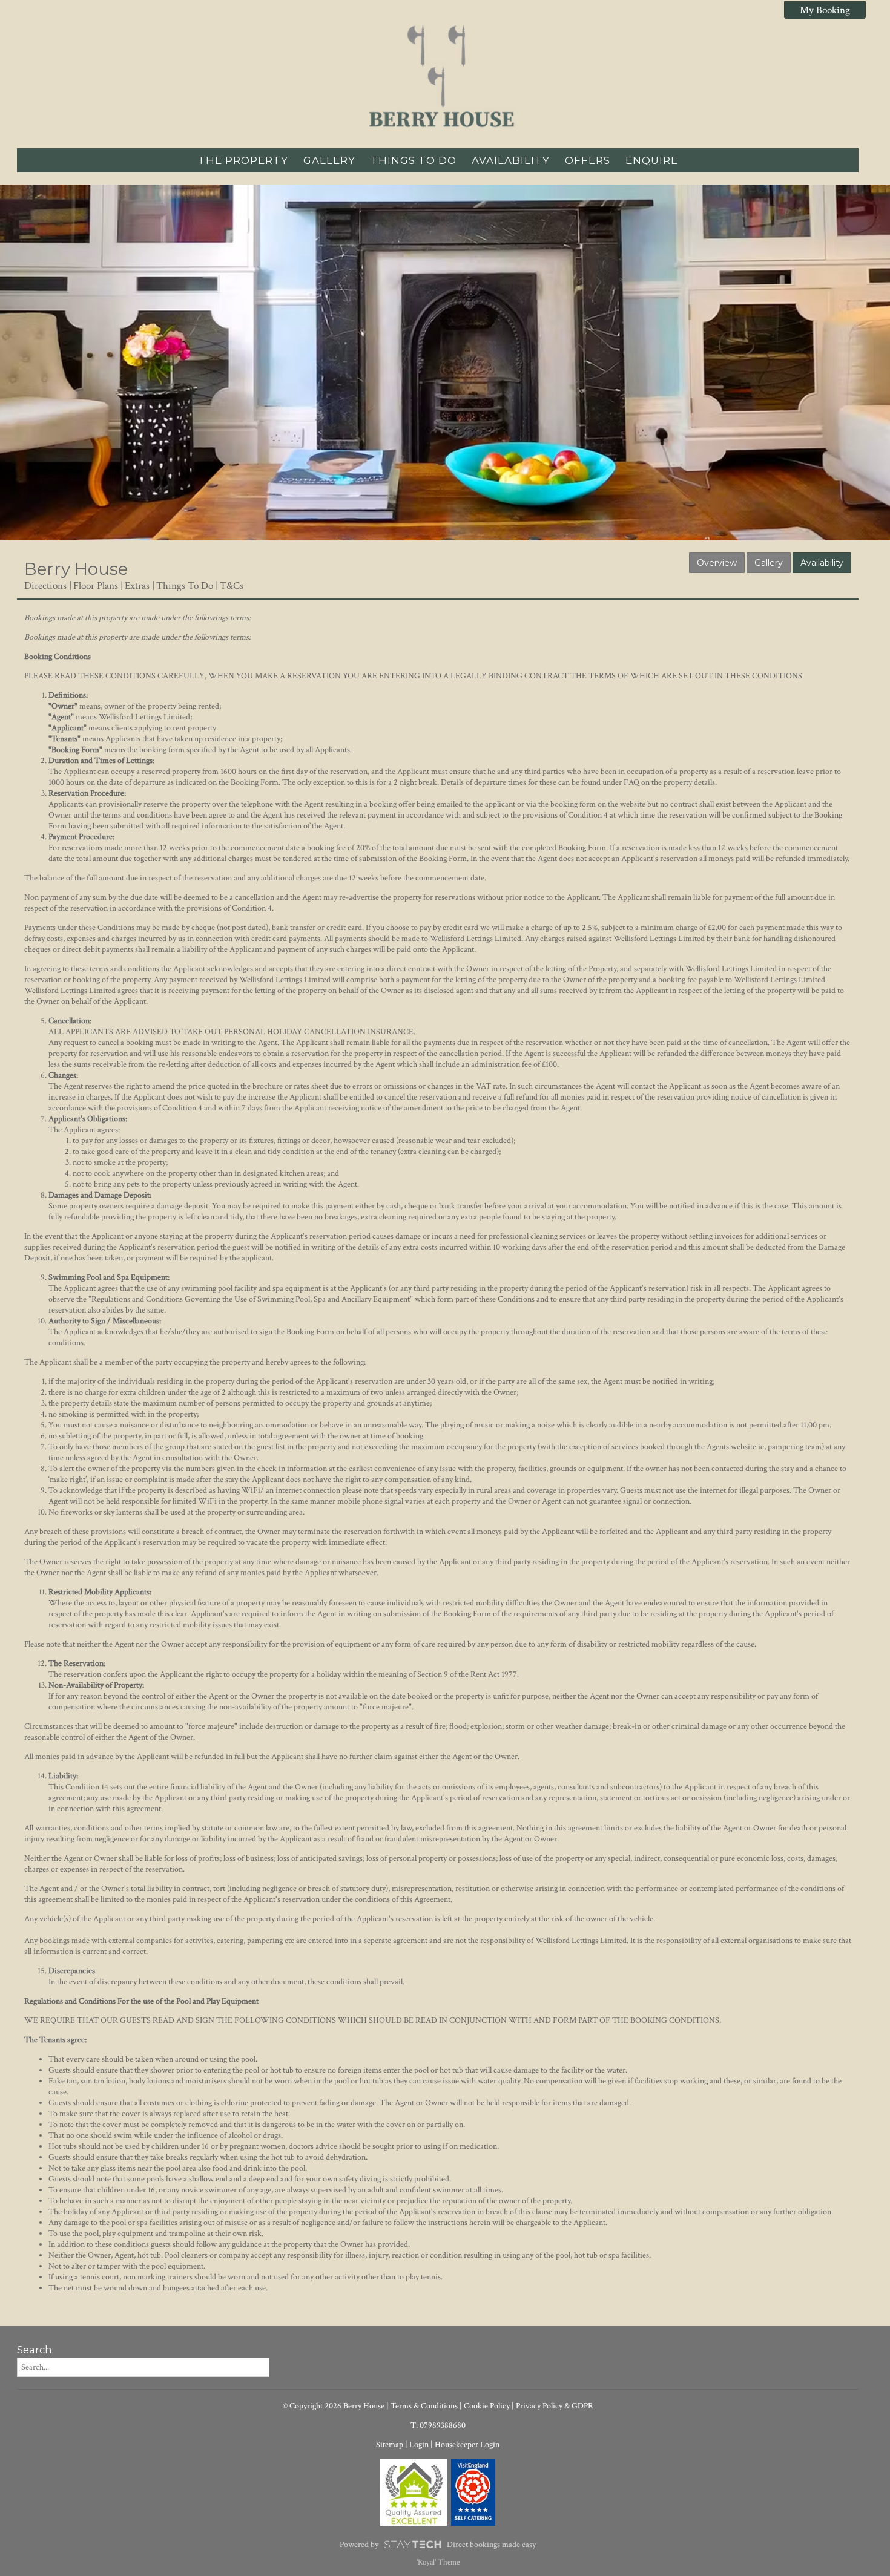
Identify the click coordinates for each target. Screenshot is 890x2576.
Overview (717, 563)
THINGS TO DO (414, 160)
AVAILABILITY (511, 160)
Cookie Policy (487, 2406)
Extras (137, 586)
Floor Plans (96, 586)
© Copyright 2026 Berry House (334, 2406)
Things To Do (185, 586)
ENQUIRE (652, 160)
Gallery (769, 563)
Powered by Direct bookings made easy (437, 2545)
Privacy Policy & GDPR (555, 2406)
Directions (45, 586)
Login (419, 2445)
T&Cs (232, 586)
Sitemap (390, 2445)
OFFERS (588, 160)
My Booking (825, 10)
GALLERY (329, 160)
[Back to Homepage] (438, 79)
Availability (822, 563)
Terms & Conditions (424, 2406)
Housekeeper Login (467, 2445)
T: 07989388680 (438, 2425)
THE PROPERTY (243, 160)
